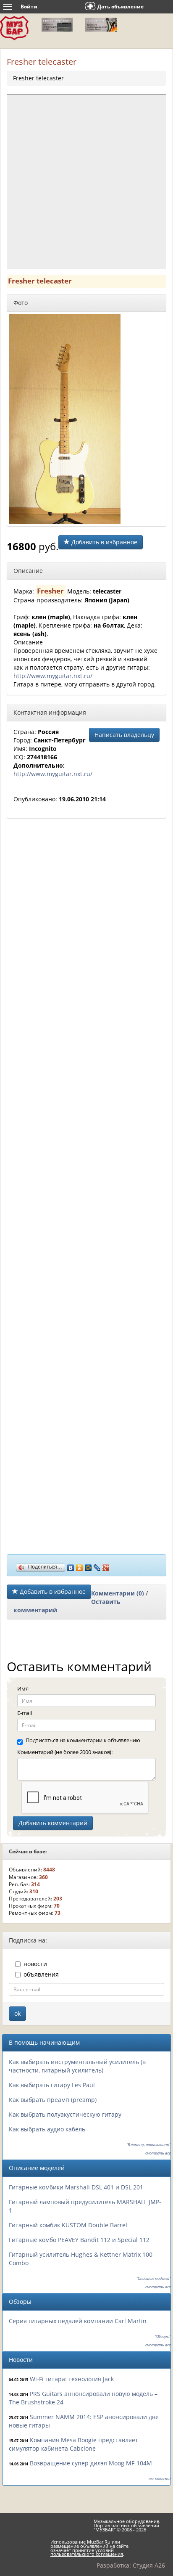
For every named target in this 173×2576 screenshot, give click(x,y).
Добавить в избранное (104, 542)
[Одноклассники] (80, 1566)
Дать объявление (121, 7)
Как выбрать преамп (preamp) (53, 2100)
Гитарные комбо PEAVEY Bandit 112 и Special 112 (79, 2240)
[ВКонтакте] (71, 1566)
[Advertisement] (86, 181)
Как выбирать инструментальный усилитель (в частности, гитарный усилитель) (77, 2066)
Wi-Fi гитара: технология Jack (72, 2379)
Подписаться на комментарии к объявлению (83, 1740)
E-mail (25, 1713)
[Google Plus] (106, 1566)
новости (35, 1964)
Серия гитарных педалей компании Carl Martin (78, 2321)
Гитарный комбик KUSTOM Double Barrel (68, 2225)
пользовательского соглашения (87, 2554)
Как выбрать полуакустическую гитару (65, 2114)
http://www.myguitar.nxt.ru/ (53, 676)
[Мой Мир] (88, 1566)
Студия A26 (149, 2565)
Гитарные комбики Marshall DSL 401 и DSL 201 (76, 2187)
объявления (41, 1974)
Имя (23, 1688)
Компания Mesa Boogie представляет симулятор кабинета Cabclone (73, 2444)
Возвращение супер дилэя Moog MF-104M (91, 2463)
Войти (29, 7)
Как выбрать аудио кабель (47, 2129)
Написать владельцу (124, 735)
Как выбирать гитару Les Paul (52, 2085)
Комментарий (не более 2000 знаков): (65, 1752)
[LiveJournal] (97, 1566)
